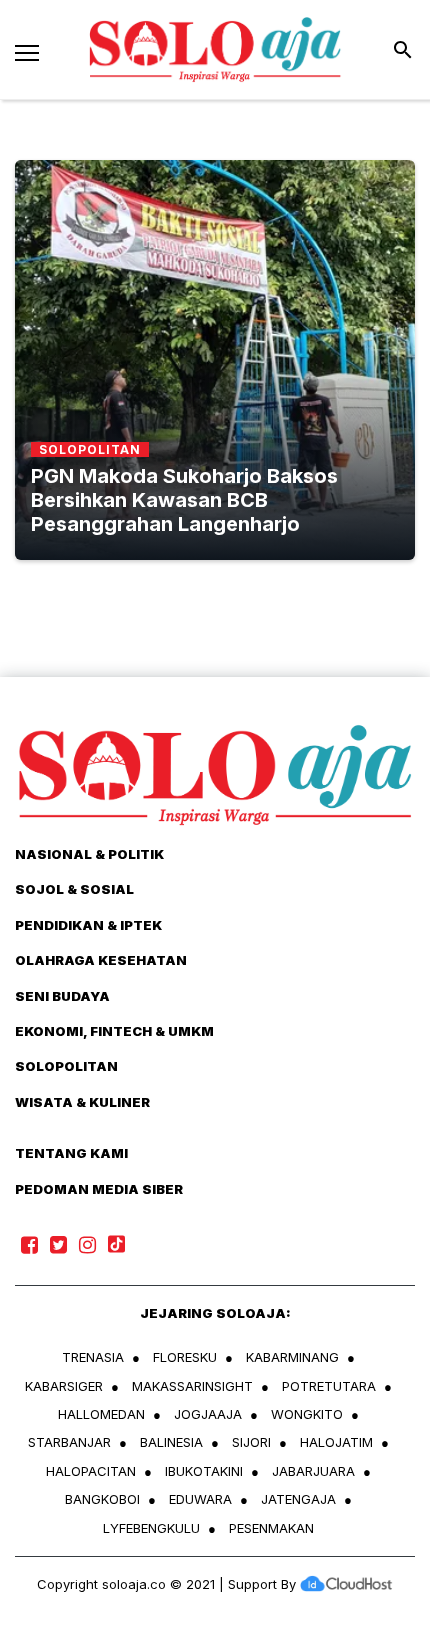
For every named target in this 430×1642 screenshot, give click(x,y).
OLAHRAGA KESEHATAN (101, 960)
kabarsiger (64, 1386)
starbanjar (69, 1442)
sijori (251, 1442)
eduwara (200, 1499)
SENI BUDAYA (62, 996)
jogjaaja (208, 1414)
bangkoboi (102, 1499)
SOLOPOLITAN (66, 1066)
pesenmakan (271, 1528)
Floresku (185, 1357)
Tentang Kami (71, 1153)
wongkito (307, 1414)
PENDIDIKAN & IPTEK (88, 925)
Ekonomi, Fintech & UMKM (114, 1031)
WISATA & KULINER (82, 1102)
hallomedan (101, 1414)
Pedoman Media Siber (99, 1189)
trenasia (93, 1357)
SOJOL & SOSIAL (74, 889)
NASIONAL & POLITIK (89, 854)
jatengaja (298, 1499)
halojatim (336, 1442)
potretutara (329, 1386)
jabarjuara (313, 1471)
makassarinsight (192, 1386)
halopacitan (91, 1471)
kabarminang (292, 1357)
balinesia (171, 1442)
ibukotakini (204, 1471)
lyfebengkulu (151, 1528)
